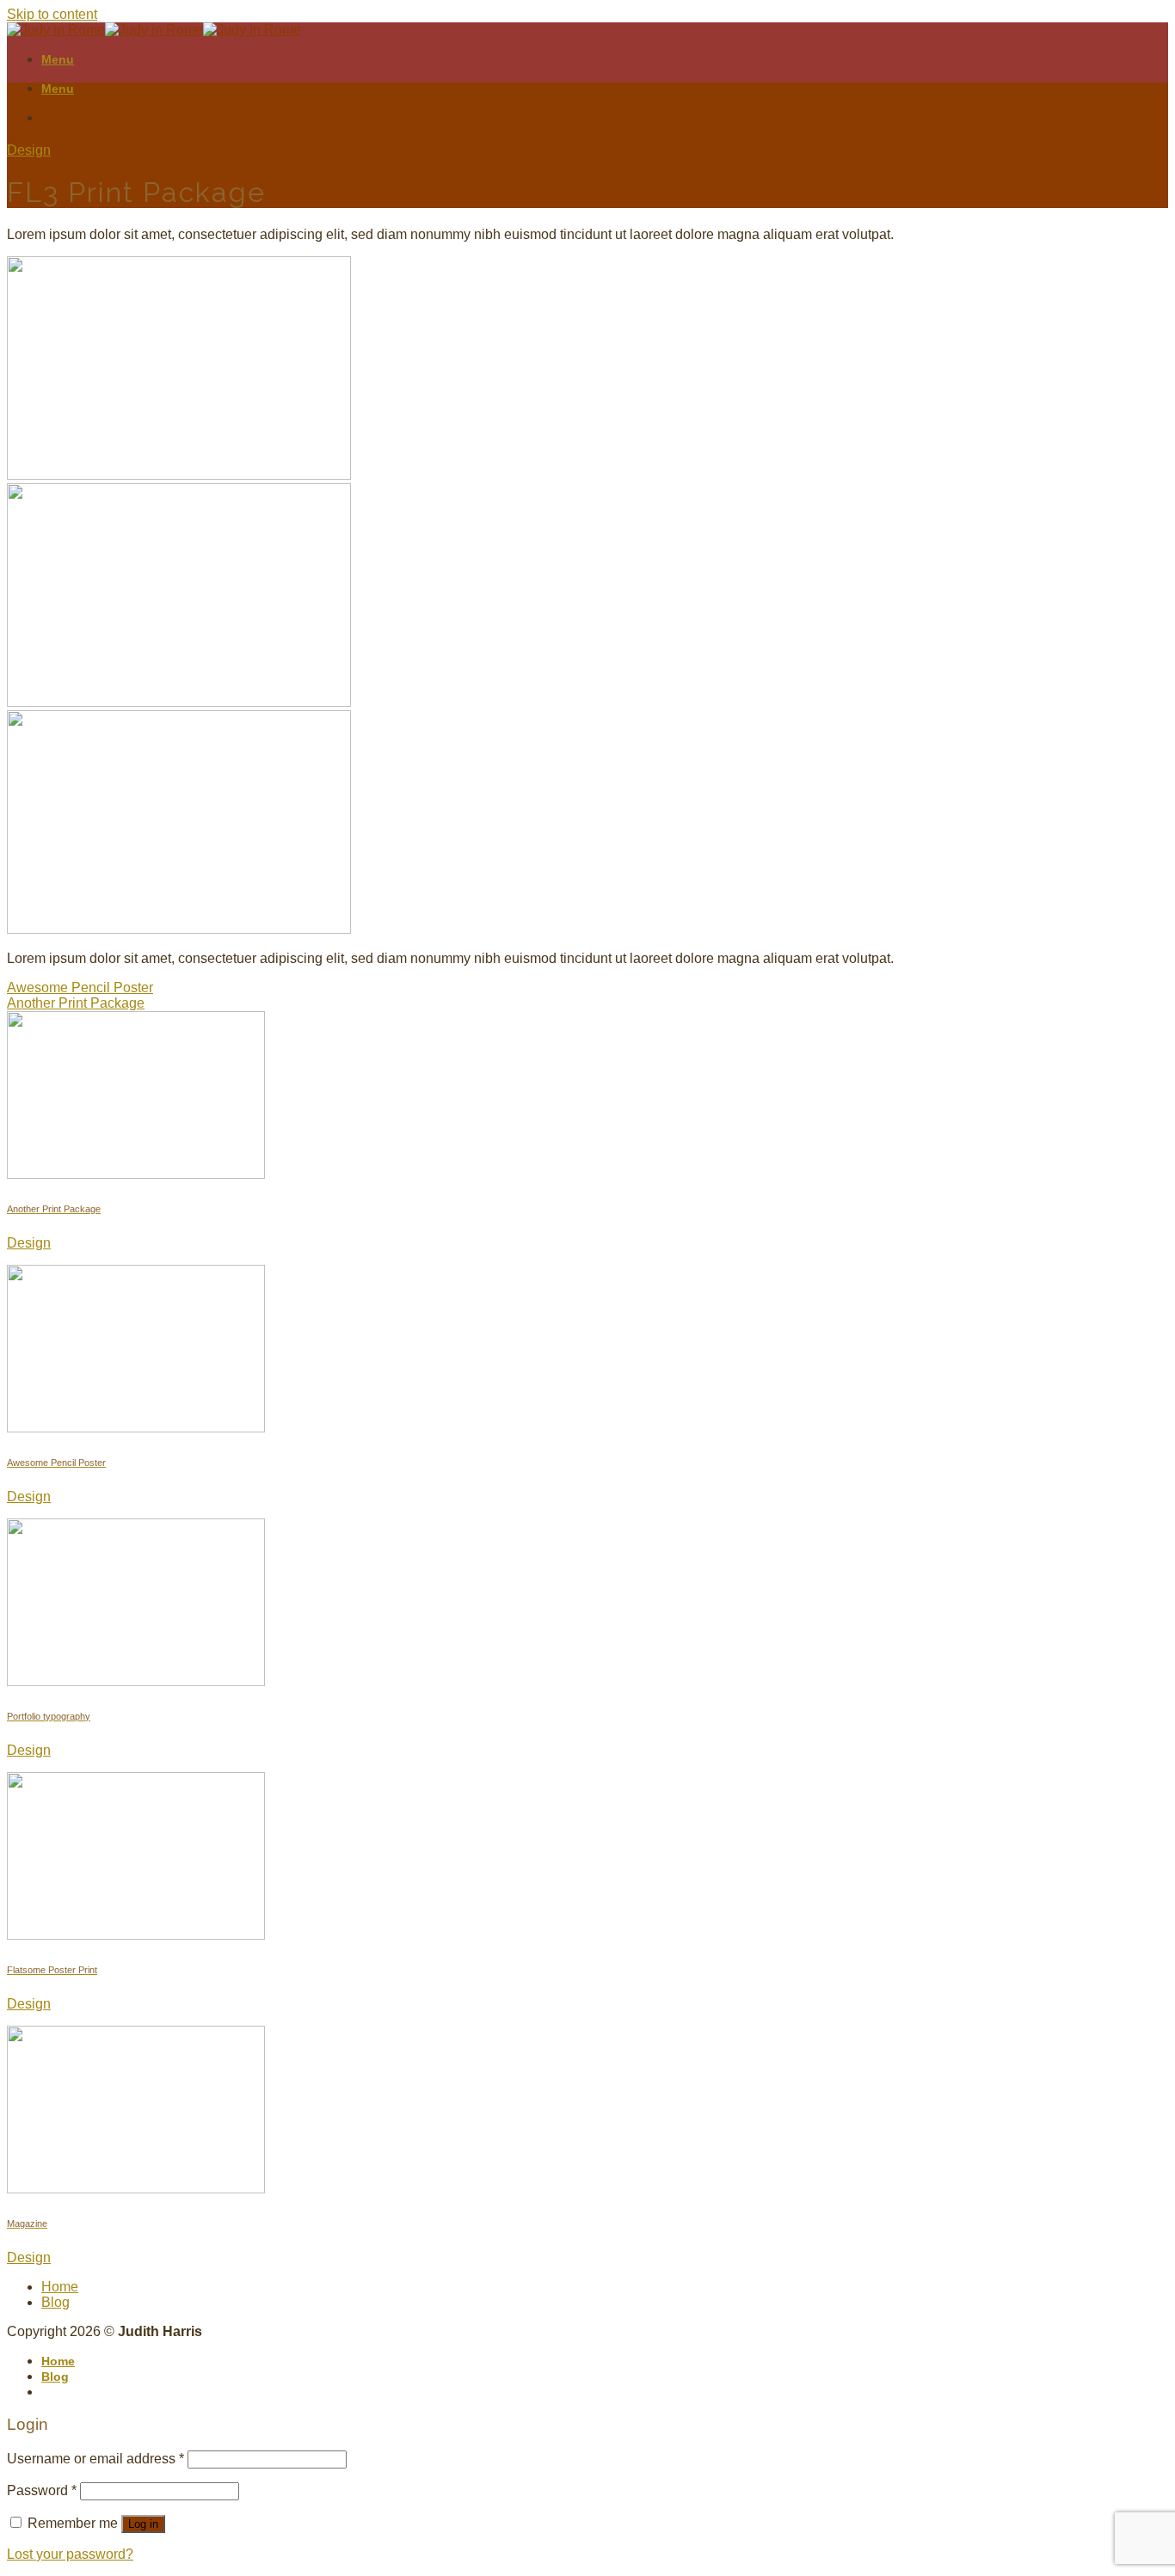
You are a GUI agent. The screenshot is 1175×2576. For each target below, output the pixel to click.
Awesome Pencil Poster (80, 987)
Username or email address (95, 2459)
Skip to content (52, 14)
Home (60, 2287)
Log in (143, 2524)
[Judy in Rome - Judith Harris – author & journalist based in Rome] (154, 30)
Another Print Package (76, 1003)
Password (42, 2490)
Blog (55, 2302)
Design (29, 150)
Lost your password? (70, 2554)
